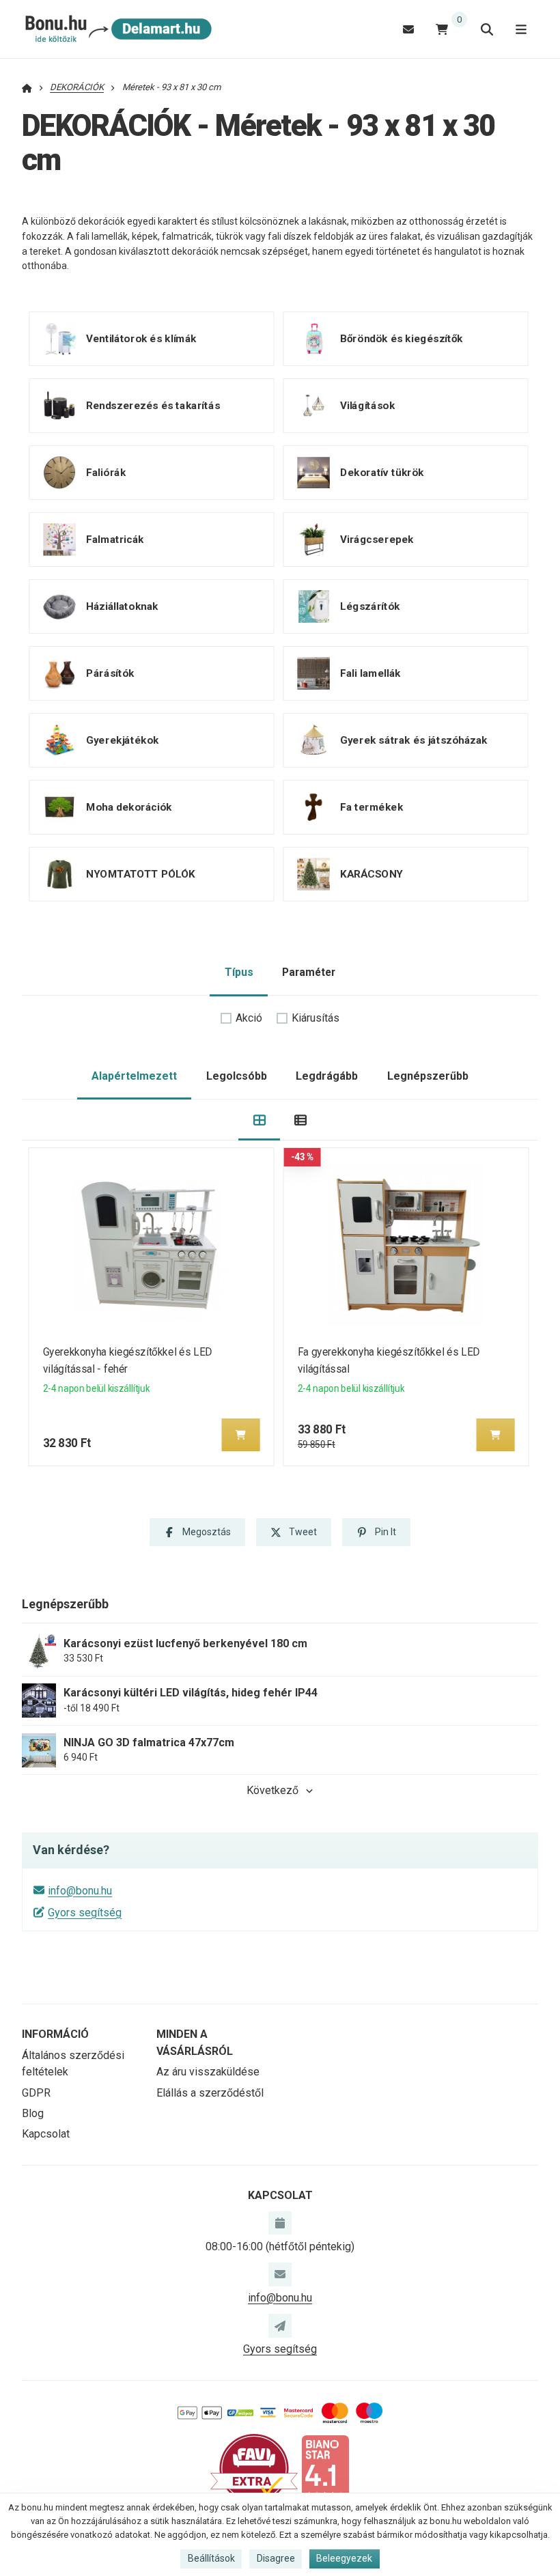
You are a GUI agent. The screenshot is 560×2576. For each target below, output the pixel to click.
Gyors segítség (85, 1913)
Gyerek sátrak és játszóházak (414, 740)
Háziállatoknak (122, 606)
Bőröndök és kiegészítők (402, 339)
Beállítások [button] (211, 2558)
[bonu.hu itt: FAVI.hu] (254, 2468)
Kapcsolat (46, 2134)
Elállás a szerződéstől (210, 2093)
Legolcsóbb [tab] (237, 1076)
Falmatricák (115, 540)
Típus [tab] (239, 972)
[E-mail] (408, 29)
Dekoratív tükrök (382, 473)
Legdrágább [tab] (327, 1076)
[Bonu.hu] (117, 29)
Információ (55, 2034)
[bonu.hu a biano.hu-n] (325, 2468)
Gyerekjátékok (122, 740)
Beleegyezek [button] (344, 2558)
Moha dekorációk (129, 807)
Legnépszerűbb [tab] (428, 1076)
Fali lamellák (370, 673)
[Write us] (280, 2325)
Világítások (367, 406)
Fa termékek (372, 807)
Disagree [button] (276, 2558)
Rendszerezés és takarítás (153, 406)
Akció (249, 1018)
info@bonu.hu (80, 1891)
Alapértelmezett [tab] (134, 1076)
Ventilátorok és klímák (141, 339)
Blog (33, 2113)
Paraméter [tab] (309, 972)
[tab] (259, 1120)
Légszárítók (370, 606)
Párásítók (110, 673)
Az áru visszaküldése (208, 2072)
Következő (272, 1790)
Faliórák (106, 473)
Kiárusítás (316, 1018)
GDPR (36, 2093)
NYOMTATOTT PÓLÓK (141, 874)
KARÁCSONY (371, 874)
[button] (241, 1435)
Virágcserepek (377, 540)
